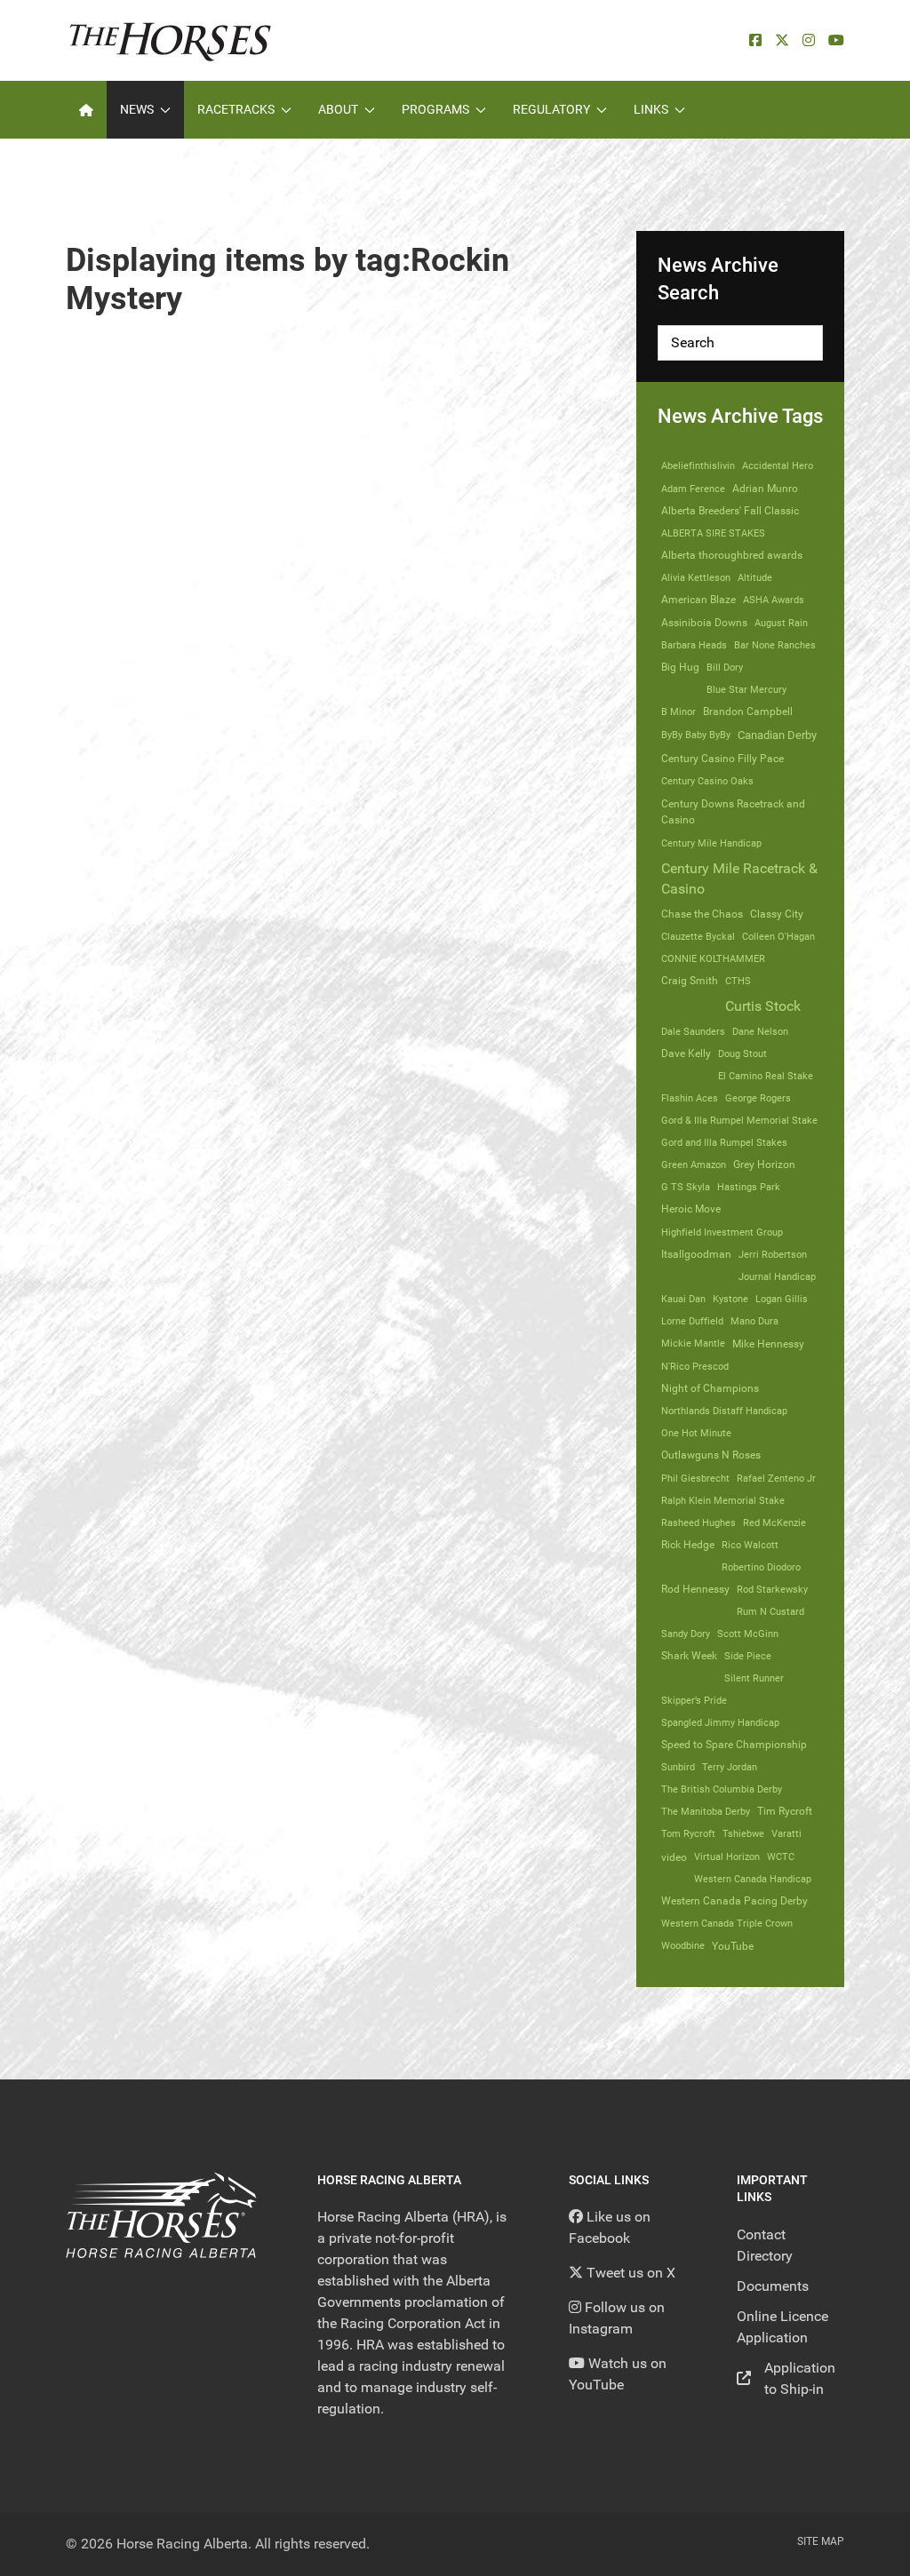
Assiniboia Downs (704, 623)
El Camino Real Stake (766, 1076)
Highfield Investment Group (722, 1232)
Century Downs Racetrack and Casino (733, 812)
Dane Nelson (760, 1031)
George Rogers (758, 1098)
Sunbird (678, 1767)
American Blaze (698, 600)
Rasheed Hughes (698, 1523)
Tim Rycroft (785, 1811)
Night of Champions (710, 1388)
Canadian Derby (777, 735)
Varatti (786, 1833)
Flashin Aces (690, 1098)
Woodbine (683, 1945)
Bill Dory (725, 667)
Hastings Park (749, 1187)
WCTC (781, 1856)
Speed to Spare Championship (734, 1745)
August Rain (781, 623)
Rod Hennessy (695, 1589)
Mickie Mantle (693, 1343)
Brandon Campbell (748, 712)
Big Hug (680, 667)
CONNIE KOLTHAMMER (713, 958)
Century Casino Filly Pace (722, 759)
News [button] (137, 109)
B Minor (679, 712)
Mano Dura (754, 1321)
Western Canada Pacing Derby (734, 1901)
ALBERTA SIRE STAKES (713, 533)
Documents (773, 2286)
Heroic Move (691, 1209)
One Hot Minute (696, 1433)
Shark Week (689, 1656)
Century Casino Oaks (707, 781)
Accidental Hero (778, 465)
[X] (782, 40)
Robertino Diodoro (761, 1567)
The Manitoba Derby (706, 1811)
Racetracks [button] (236, 109)
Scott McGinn (748, 1634)
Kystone (730, 1299)
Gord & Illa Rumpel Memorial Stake (739, 1120)
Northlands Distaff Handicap (724, 1411)
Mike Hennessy (768, 1344)
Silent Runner (754, 1678)
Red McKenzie (774, 1523)
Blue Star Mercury (746, 689)
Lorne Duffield (692, 1321)
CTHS (738, 981)
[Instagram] (809, 40)
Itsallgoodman (696, 1254)
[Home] (86, 110)
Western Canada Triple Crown (727, 1923)
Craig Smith (690, 981)
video (674, 1857)
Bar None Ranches (775, 645)
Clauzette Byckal (698, 936)
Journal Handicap (777, 1276)
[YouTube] (836, 40)
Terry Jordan (730, 1767)
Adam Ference (693, 489)
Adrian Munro (765, 489)
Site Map (821, 2541)
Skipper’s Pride (694, 1700)
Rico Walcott (750, 1545)
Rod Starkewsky (772, 1589)
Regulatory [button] (551, 109)
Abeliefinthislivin (698, 465)
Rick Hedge (688, 1545)
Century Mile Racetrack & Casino (739, 879)
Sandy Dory (686, 1634)
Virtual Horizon (727, 1856)
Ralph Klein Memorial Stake (723, 1500)
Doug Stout (742, 1053)
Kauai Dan (683, 1299)
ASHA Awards (774, 600)
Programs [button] (435, 109)
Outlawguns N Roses (711, 1455)
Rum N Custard (770, 1611)
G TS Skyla (686, 1187)
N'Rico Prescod (695, 1366)
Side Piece (748, 1656)
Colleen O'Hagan (778, 936)
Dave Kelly (686, 1053)
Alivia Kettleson (696, 577)
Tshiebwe (743, 1833)
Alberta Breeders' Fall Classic (730, 511)
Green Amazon (694, 1165)
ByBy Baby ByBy (696, 735)
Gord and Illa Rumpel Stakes (724, 1142)
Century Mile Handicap (711, 843)
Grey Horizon (764, 1165)
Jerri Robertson (773, 1254)
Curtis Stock (763, 1006)
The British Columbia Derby (722, 1789)
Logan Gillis (782, 1299)
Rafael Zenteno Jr (776, 1478)
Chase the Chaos (702, 914)
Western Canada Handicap (753, 1879)
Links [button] (651, 109)
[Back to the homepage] (170, 40)
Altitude (755, 577)
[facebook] (755, 40)
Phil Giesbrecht (695, 1478)
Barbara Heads (694, 645)
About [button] (338, 109)
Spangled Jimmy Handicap (720, 1722)
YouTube (733, 1946)
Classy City (777, 914)
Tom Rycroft (688, 1833)
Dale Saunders (693, 1031)
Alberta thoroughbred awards (732, 555)
